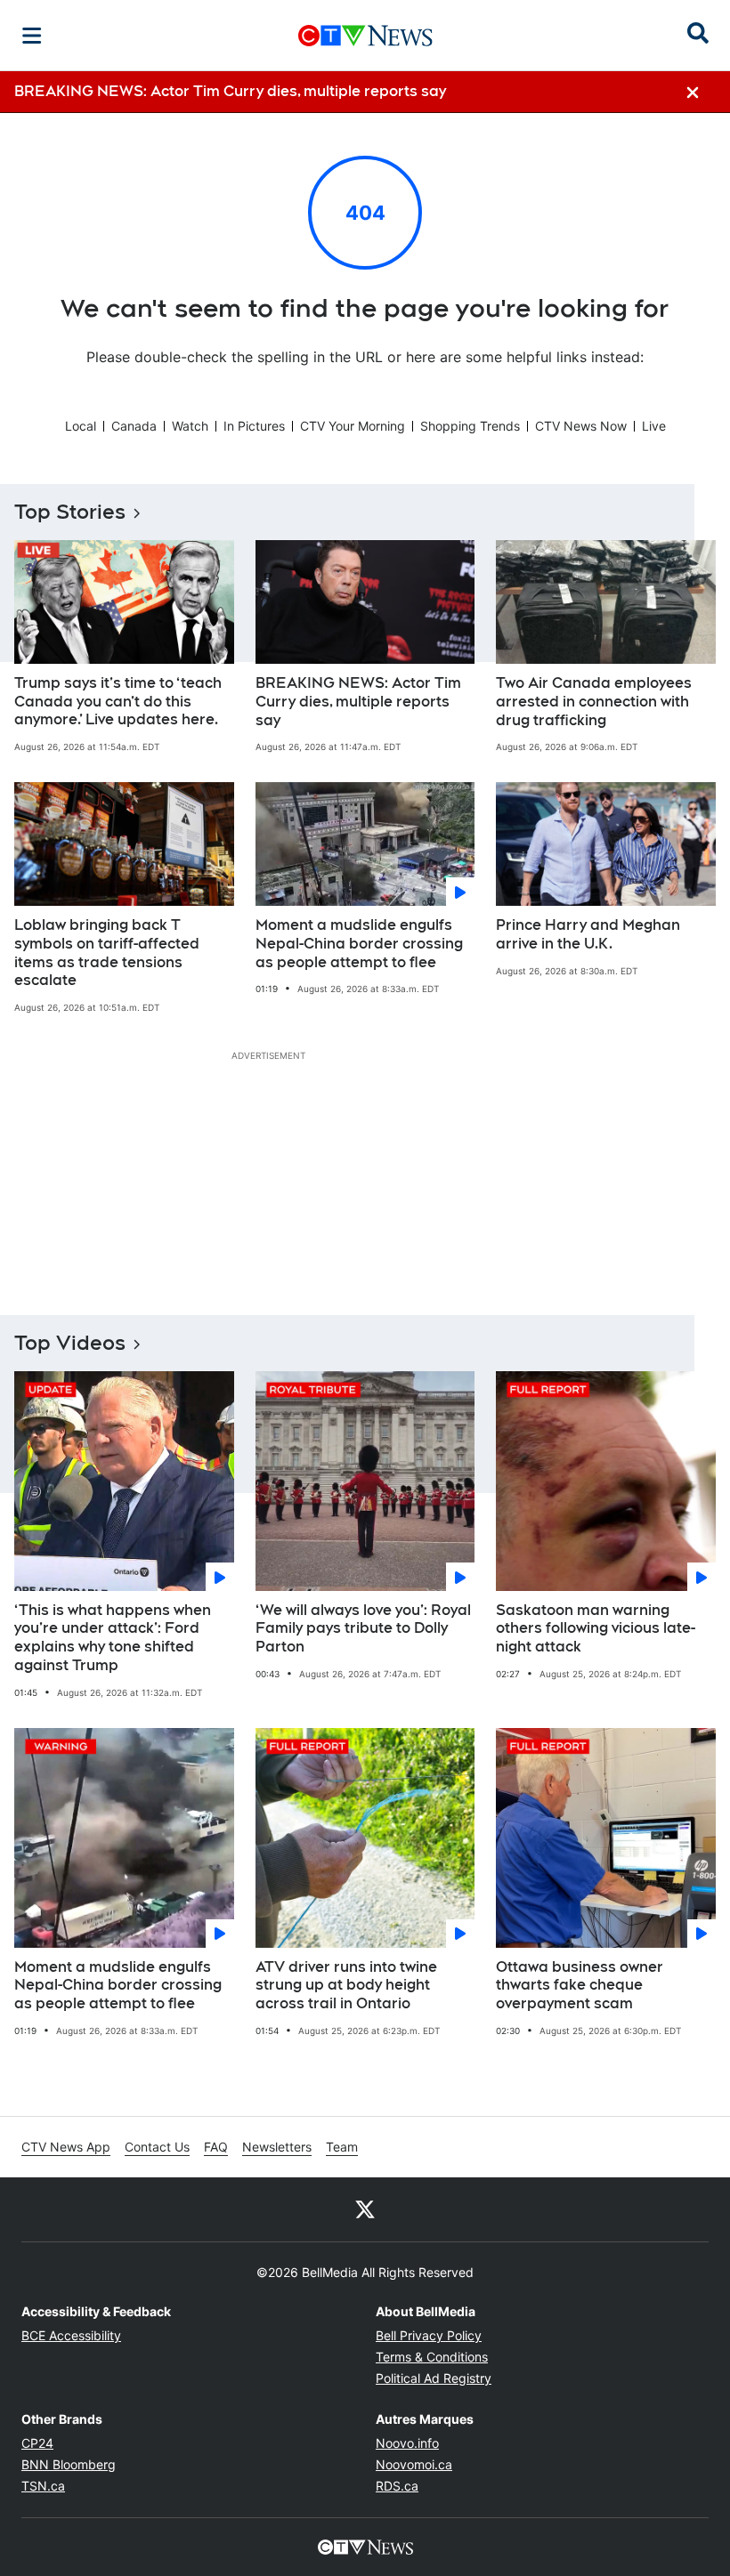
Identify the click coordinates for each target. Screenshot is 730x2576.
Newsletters (277, 2147)
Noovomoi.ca (414, 2464)
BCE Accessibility (71, 2335)
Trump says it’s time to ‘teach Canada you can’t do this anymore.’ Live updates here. (118, 702)
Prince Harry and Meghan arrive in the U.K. (588, 934)
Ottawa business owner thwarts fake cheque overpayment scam (580, 1986)
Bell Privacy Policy (429, 2335)
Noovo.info (407, 2443)
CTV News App (66, 2147)
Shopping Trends (470, 426)
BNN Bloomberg (69, 2464)
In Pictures (254, 426)
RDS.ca (397, 2486)
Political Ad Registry (434, 2378)
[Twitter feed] (365, 2209)
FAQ (216, 2147)
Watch (190, 426)
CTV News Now (581, 426)
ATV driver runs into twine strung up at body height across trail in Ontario (346, 1986)
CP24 (37, 2443)
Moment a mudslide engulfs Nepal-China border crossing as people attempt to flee (359, 944)
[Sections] (32, 36)
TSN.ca (43, 2486)
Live (654, 426)
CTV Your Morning (353, 426)
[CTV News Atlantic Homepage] (365, 36)
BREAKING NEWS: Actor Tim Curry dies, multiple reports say (358, 702)
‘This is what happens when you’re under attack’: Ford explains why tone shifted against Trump (113, 1638)
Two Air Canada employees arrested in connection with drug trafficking (594, 702)
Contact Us (157, 2147)
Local (81, 426)
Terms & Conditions (432, 2357)
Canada (134, 426)
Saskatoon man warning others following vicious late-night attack (596, 1629)
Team (342, 2147)
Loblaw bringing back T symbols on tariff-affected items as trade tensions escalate (107, 953)
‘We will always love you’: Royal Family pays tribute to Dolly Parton (363, 1629)
